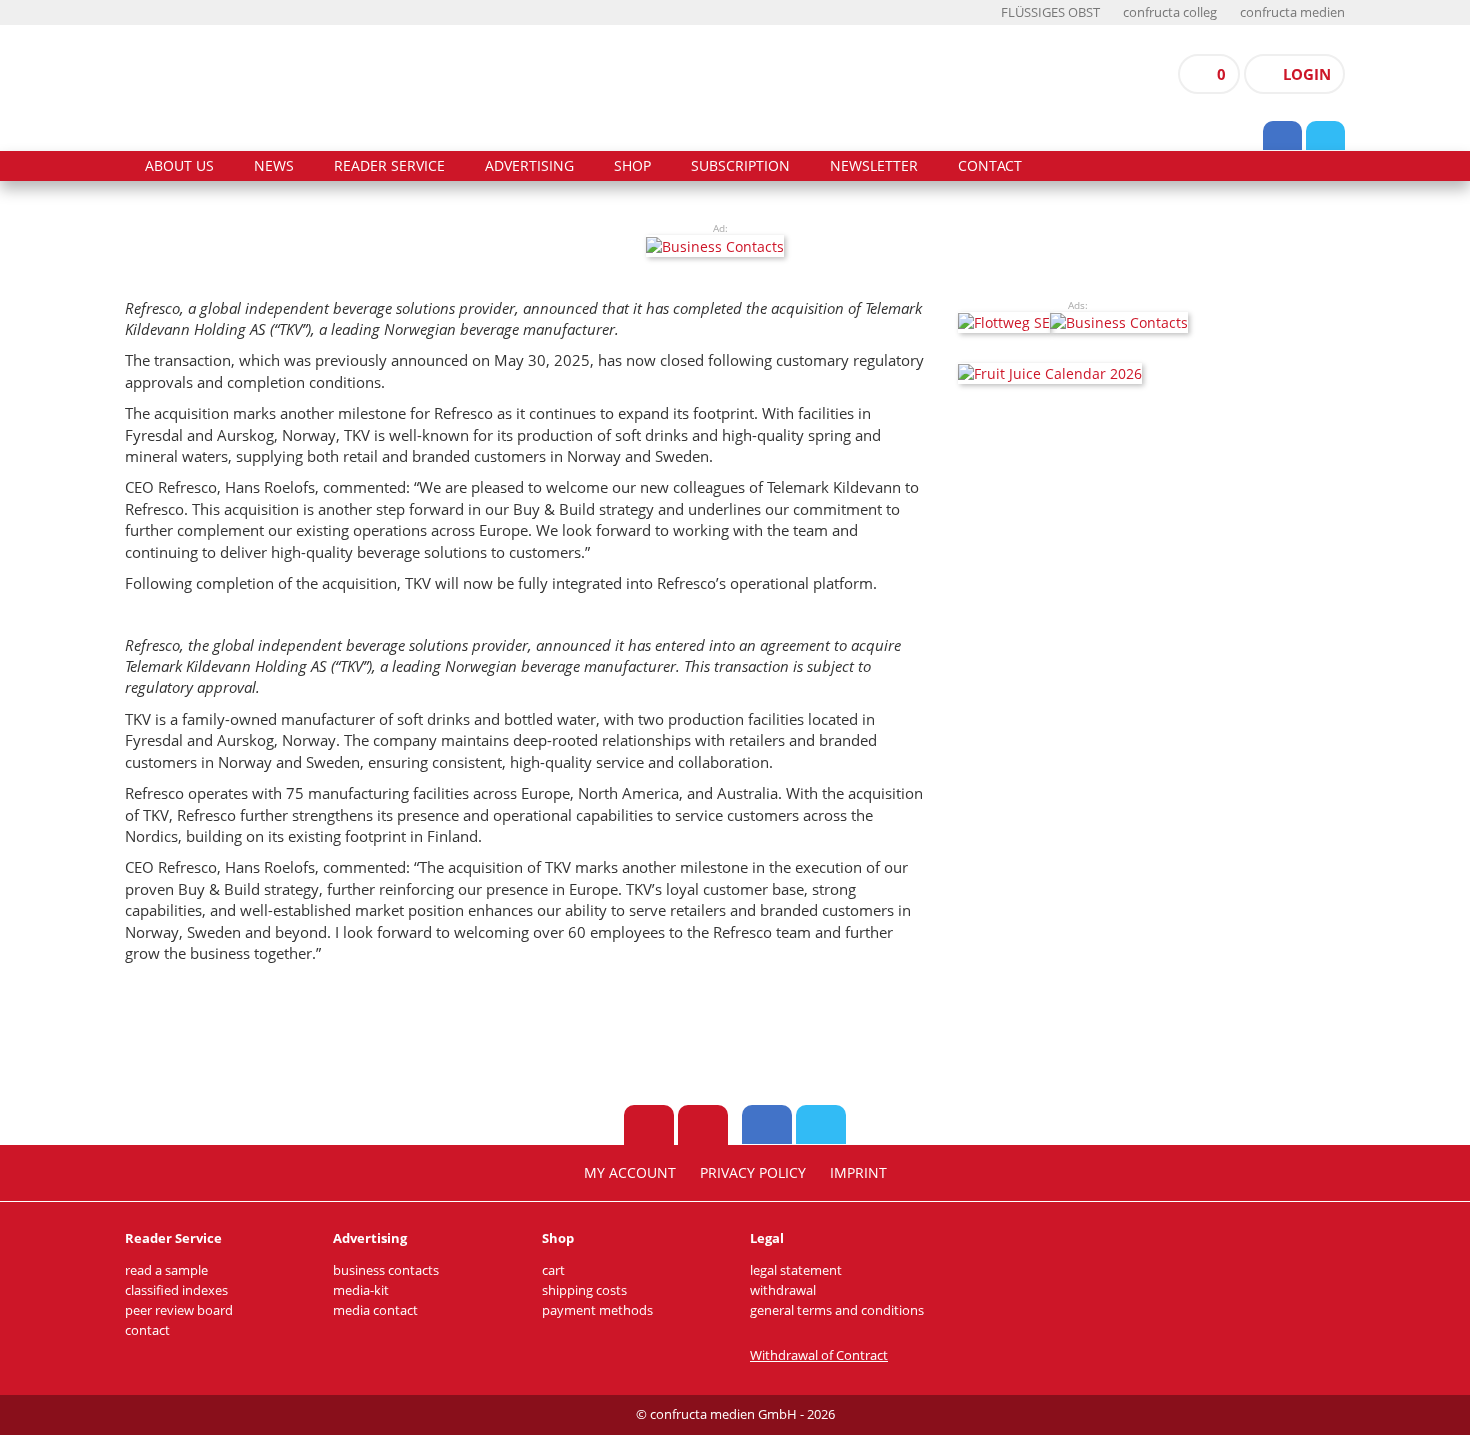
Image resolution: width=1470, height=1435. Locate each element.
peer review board (179, 1310)
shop (632, 166)
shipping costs (584, 1290)
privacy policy (753, 1173)
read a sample (166, 1270)
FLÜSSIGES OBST (1050, 12)
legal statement (796, 1270)
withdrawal (783, 1290)
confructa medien (1292, 12)
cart (553, 1270)
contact (990, 166)
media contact (375, 1310)
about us (179, 166)
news (274, 166)
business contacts (386, 1270)
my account (630, 1173)
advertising (529, 166)
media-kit (361, 1290)
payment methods (597, 1310)
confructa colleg (1170, 12)
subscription (740, 166)
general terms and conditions (837, 1310)
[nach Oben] (649, 1125)
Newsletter (874, 166)
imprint (858, 1173)
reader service (389, 166)
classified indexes (176, 1290)
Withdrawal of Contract (819, 1355)
